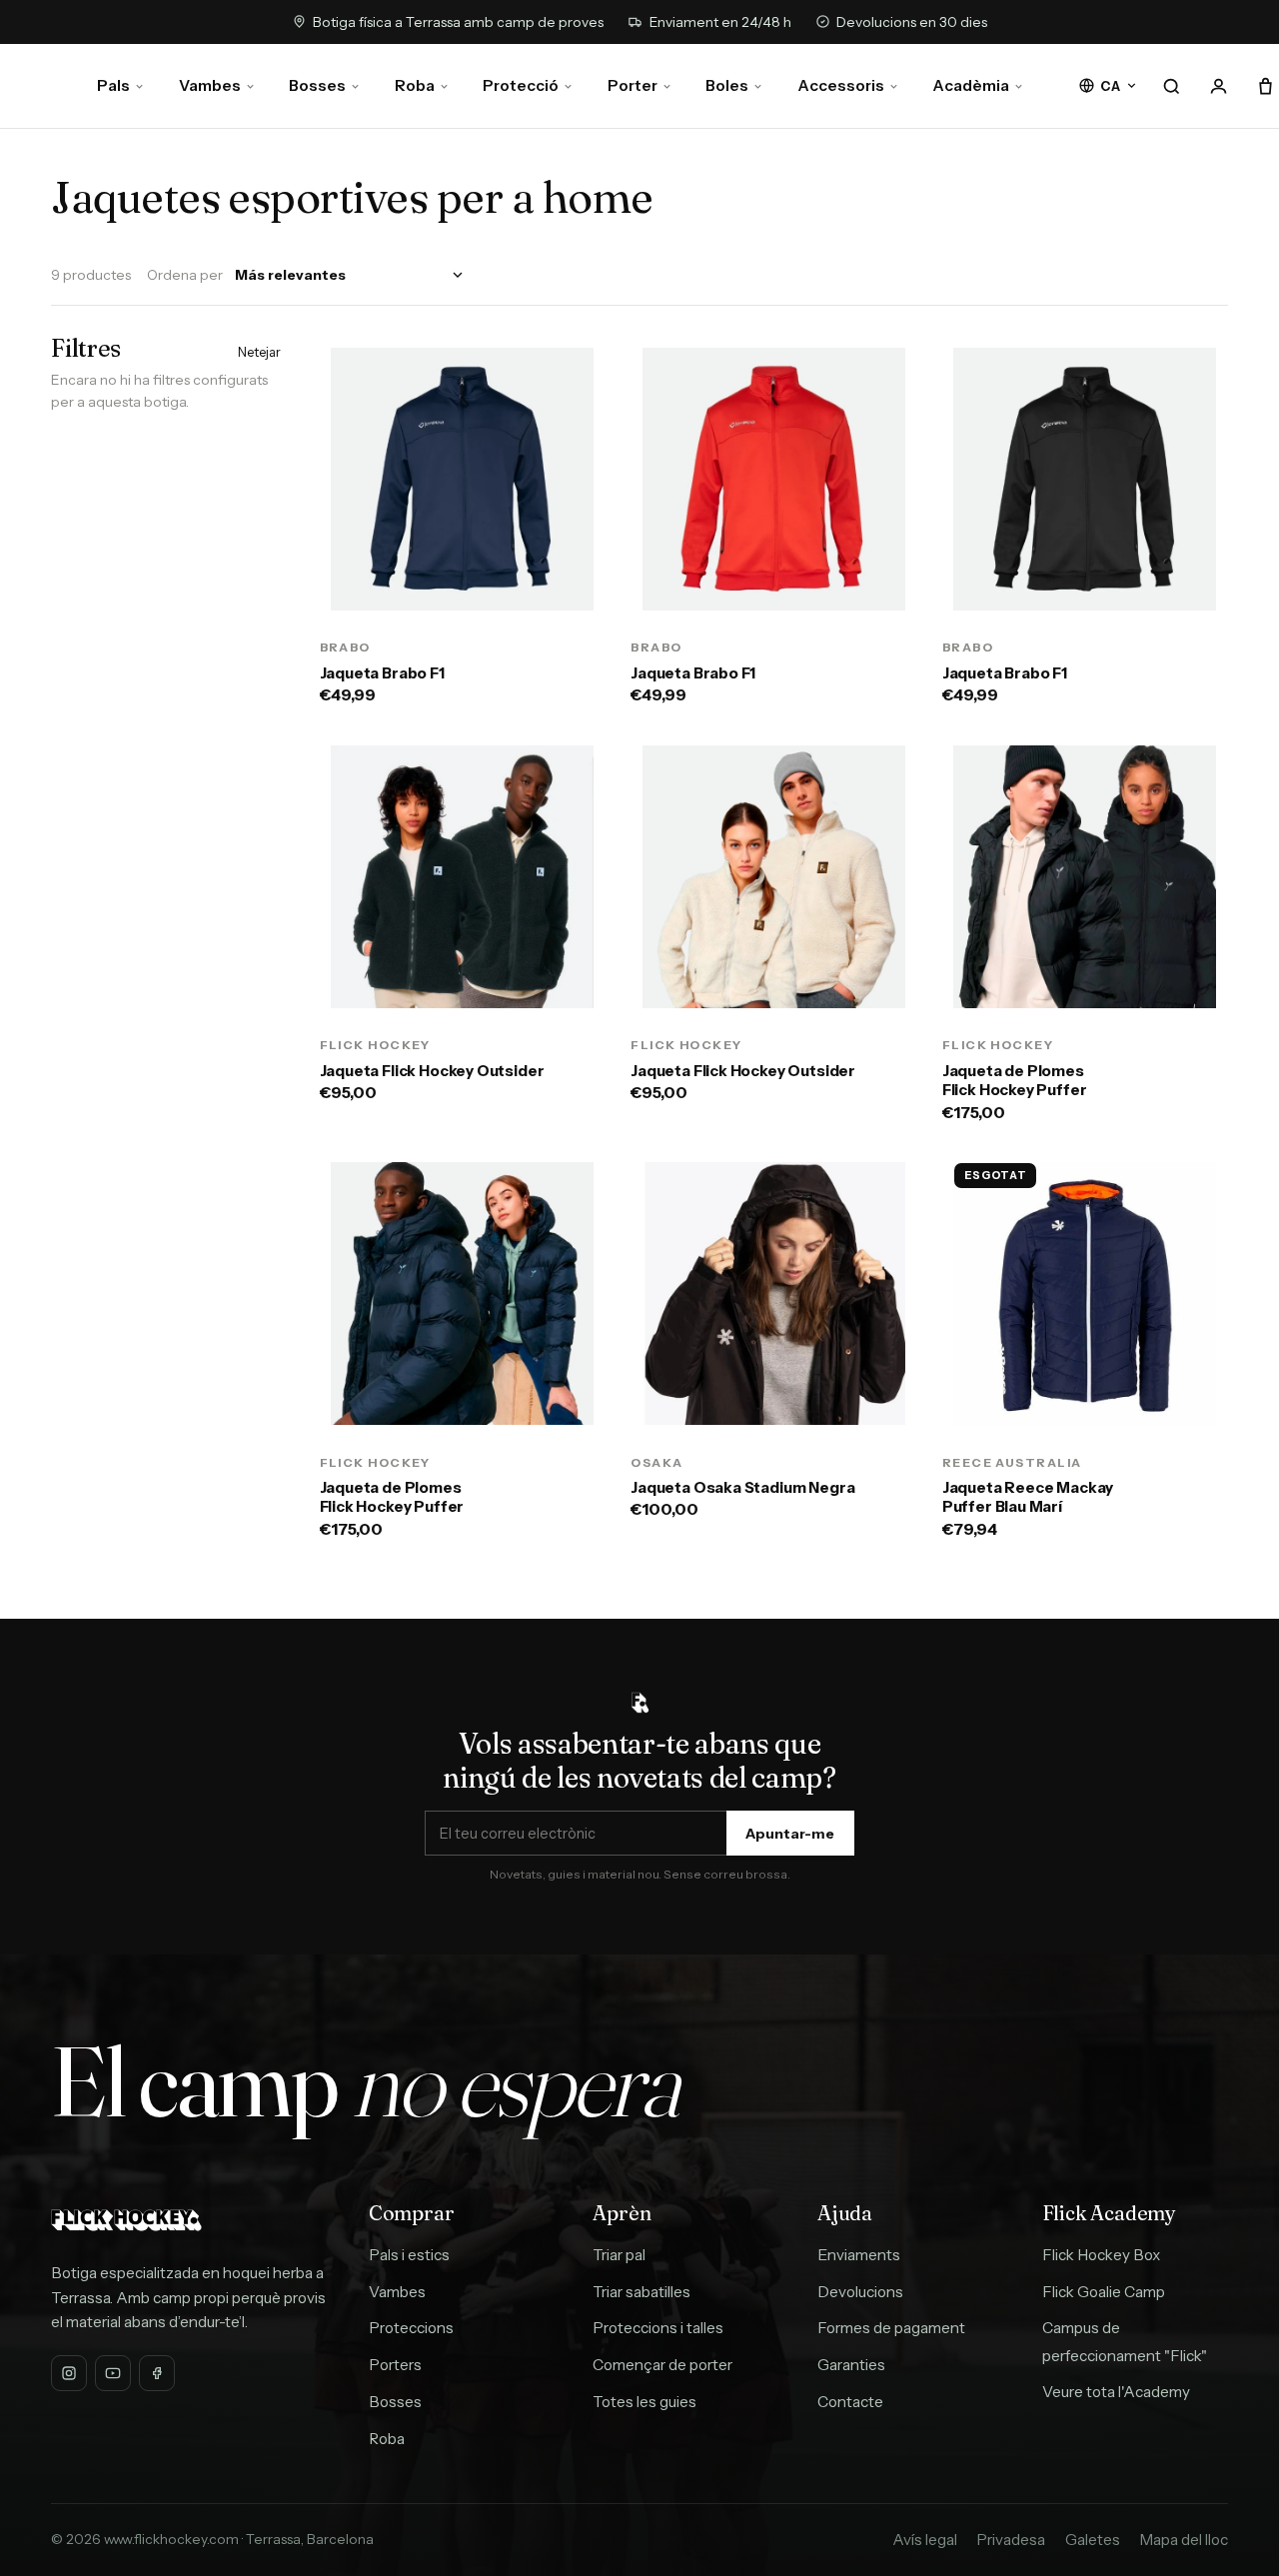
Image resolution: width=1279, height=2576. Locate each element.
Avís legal (925, 2540)
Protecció (521, 85)
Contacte (850, 2402)
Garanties (851, 2365)
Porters (395, 2365)
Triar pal (619, 2255)
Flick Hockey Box (1101, 2255)
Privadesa (1011, 2540)
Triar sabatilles (641, 2292)
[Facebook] (157, 2373)
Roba (415, 85)
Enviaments (859, 2255)
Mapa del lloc (1184, 2540)
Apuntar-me (790, 1834)
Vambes (210, 85)
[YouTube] (113, 2373)
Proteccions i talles (658, 2328)
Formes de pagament (891, 2328)
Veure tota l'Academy (1116, 2392)
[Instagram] (69, 2373)
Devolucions (860, 2292)
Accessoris (841, 85)
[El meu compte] (1219, 86)
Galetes (1093, 2540)
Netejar (259, 352)
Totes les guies (644, 2402)
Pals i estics (409, 2255)
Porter (633, 85)
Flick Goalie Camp (1104, 2292)
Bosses (317, 85)
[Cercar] (1172, 86)
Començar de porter (662, 2365)
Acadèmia (971, 85)
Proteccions (411, 2328)
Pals (113, 85)
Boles (727, 85)
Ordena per (185, 275)
